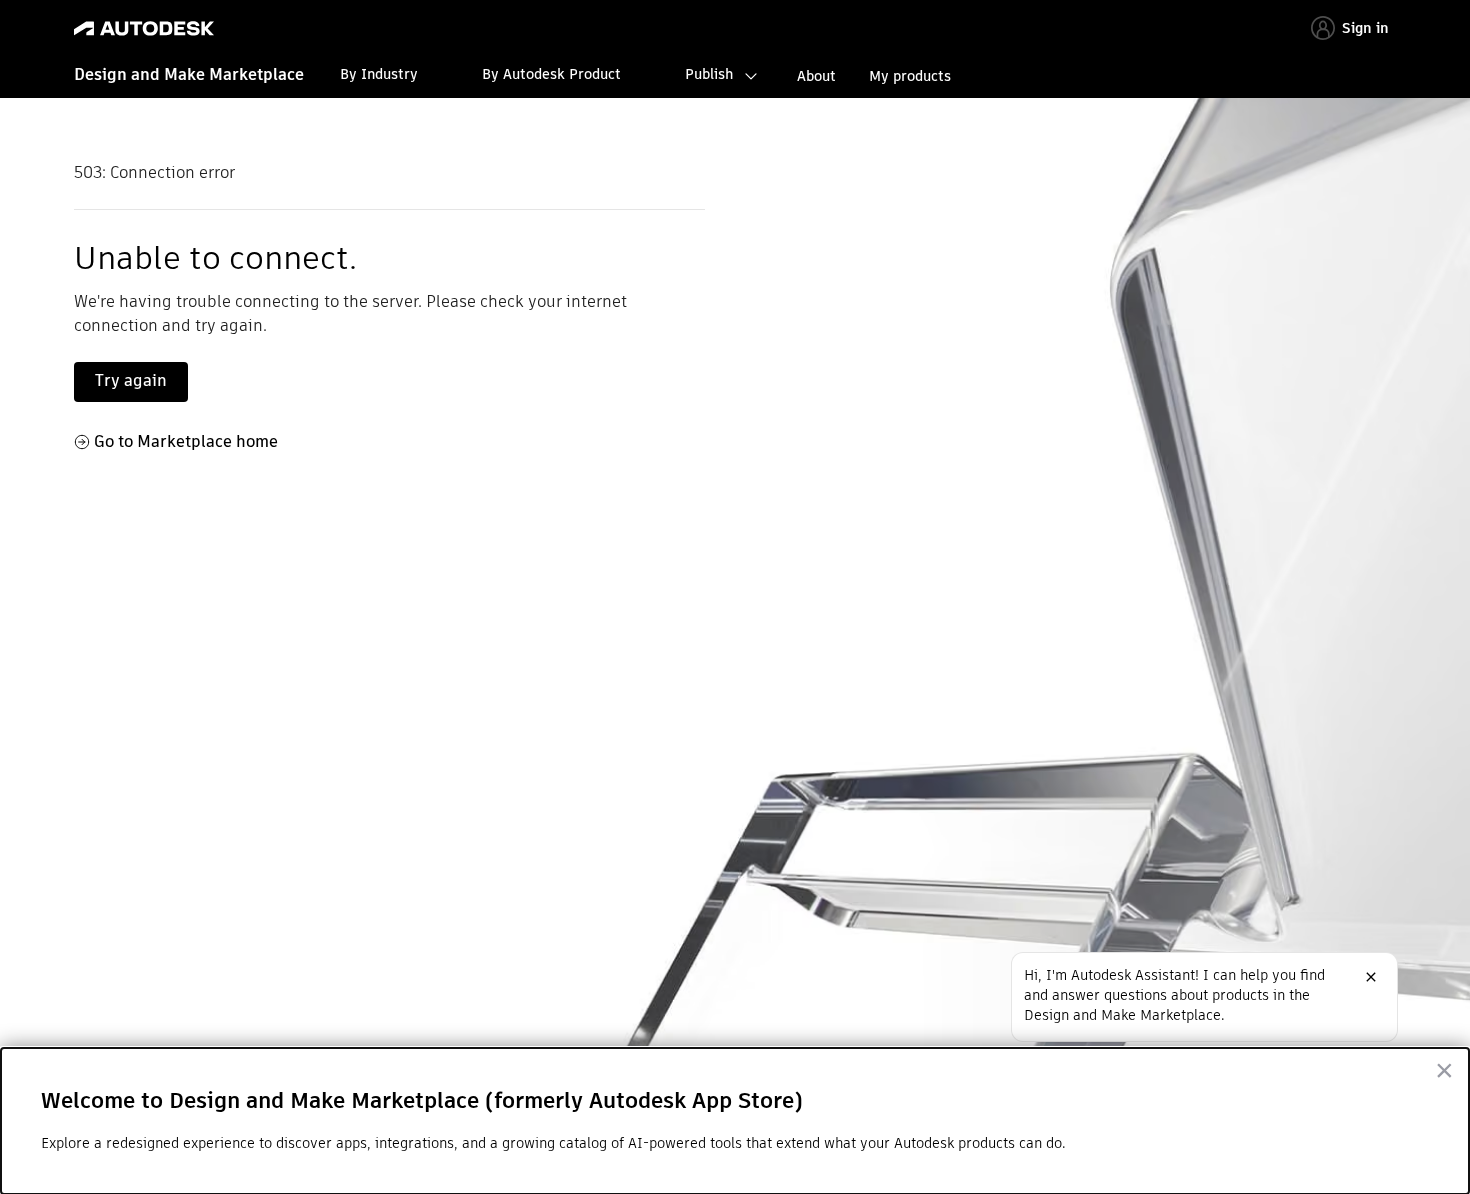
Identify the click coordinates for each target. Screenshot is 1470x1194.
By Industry (379, 74)
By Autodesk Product (551, 74)
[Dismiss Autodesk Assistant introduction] (1371, 977)
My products (910, 76)
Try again (131, 380)
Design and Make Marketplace (189, 74)
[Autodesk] (144, 28)
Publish (709, 74)
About (816, 76)
